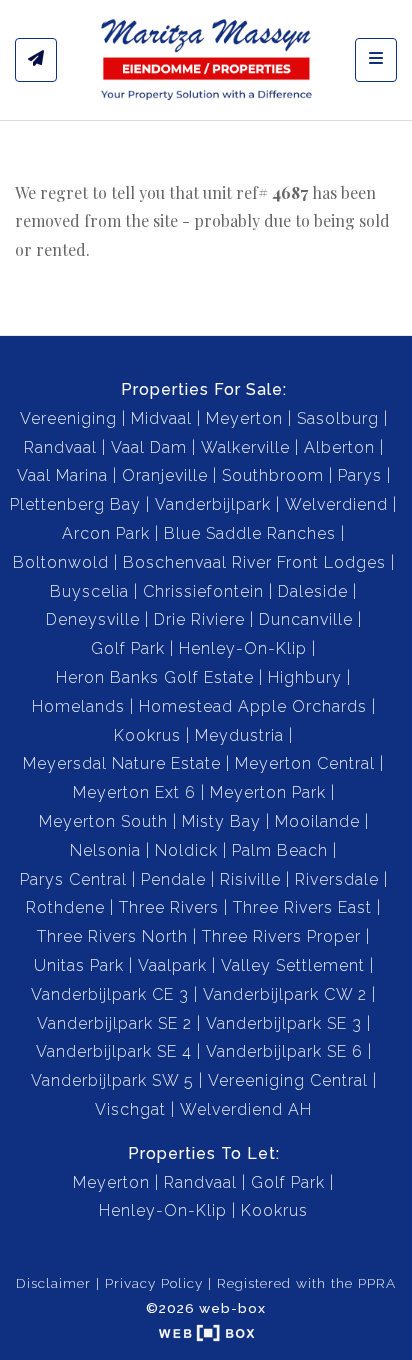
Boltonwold (61, 562)
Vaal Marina (62, 475)
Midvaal (161, 418)
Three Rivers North (112, 936)
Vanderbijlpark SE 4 (114, 1051)
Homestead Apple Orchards (253, 706)
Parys (360, 475)
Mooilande (317, 821)
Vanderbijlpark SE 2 (114, 1023)
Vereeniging (68, 418)
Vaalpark (172, 965)
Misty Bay (221, 821)
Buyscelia (89, 591)
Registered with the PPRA (306, 1283)
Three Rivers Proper (281, 936)
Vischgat (130, 1109)
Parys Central (73, 879)
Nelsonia (105, 850)
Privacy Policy (154, 1283)
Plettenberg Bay (75, 504)
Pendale (173, 879)
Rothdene (65, 907)
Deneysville (93, 619)
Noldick (186, 850)
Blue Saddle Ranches (250, 533)
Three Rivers (169, 907)
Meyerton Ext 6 (134, 792)
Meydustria (239, 735)
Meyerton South (103, 821)
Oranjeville (165, 475)
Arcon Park (106, 533)
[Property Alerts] (36, 60)
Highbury (305, 677)
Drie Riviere (199, 619)
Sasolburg (338, 418)
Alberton (339, 447)
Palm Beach (280, 850)
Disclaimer (53, 1283)
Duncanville (306, 619)
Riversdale (337, 879)
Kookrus (147, 735)
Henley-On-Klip (243, 648)
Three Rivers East (302, 907)
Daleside (313, 591)
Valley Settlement (293, 965)
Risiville (250, 879)
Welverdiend (336, 504)
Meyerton (244, 418)
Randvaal (60, 447)
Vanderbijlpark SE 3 (284, 1023)
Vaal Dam (149, 447)
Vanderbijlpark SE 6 (284, 1051)
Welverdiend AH (246, 1109)
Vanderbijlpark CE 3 (110, 994)
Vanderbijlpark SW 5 (112, 1080)
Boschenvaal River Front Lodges (254, 562)
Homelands (78, 706)
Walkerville (245, 447)
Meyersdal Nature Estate (122, 763)
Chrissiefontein (203, 591)
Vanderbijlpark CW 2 (285, 994)
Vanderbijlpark (213, 504)
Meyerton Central (305, 763)
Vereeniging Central (288, 1080)
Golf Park (128, 648)
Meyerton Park (268, 792)
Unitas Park (79, 965)
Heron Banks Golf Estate (155, 677)
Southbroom (273, 475)
